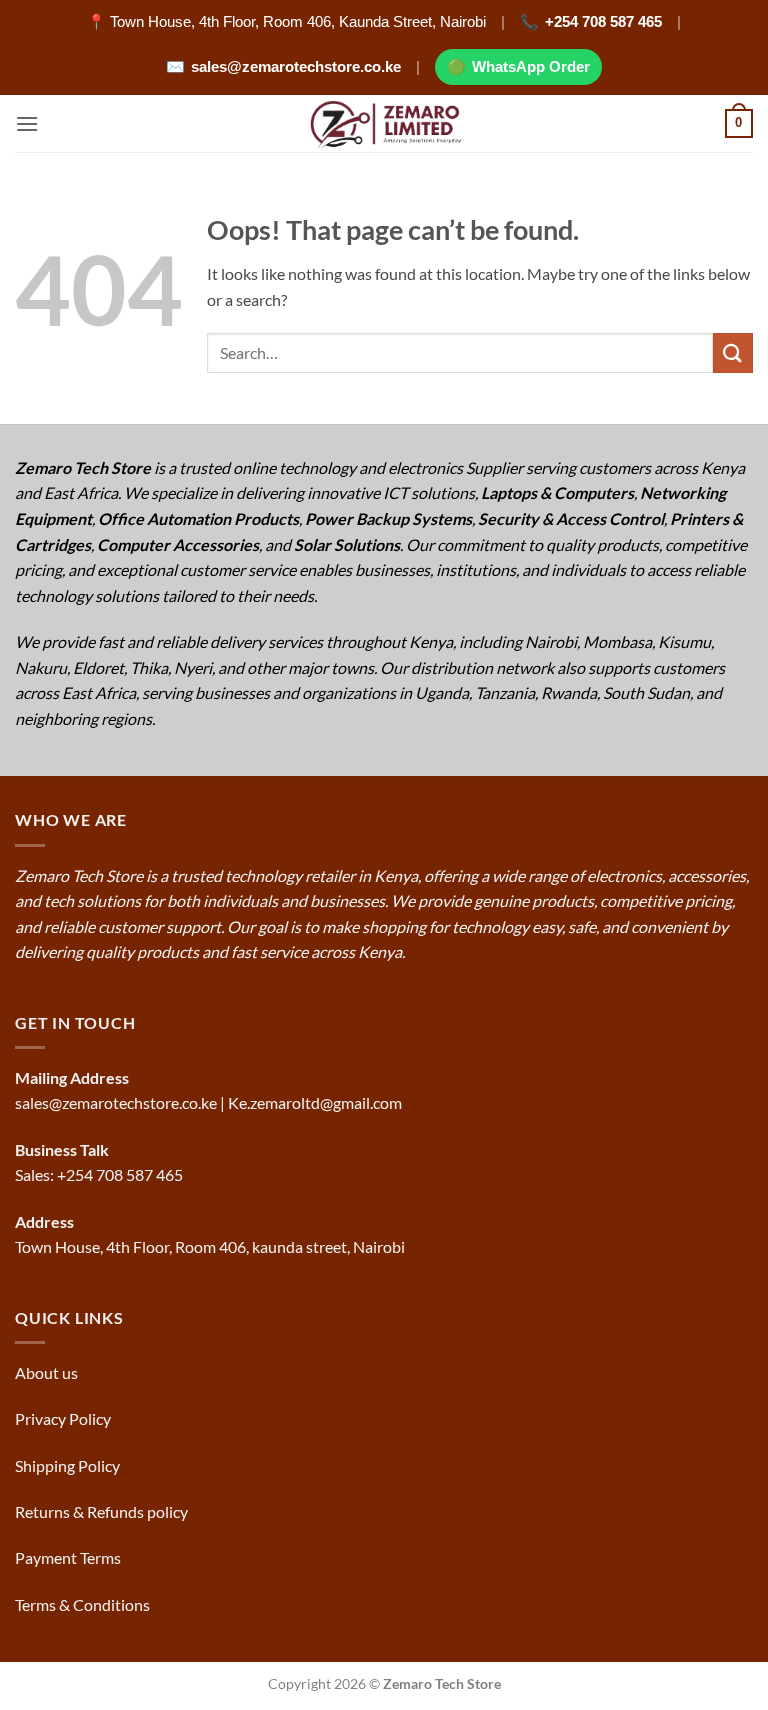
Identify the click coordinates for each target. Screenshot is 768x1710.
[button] (27, 123)
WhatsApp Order (531, 66)
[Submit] (733, 352)
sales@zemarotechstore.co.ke (296, 66)
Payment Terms (69, 1557)
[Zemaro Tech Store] (384, 123)
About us (48, 1372)
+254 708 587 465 (603, 21)
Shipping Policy (69, 1465)
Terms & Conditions (84, 1604)
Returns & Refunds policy (101, 1511)
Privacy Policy (63, 1418)
